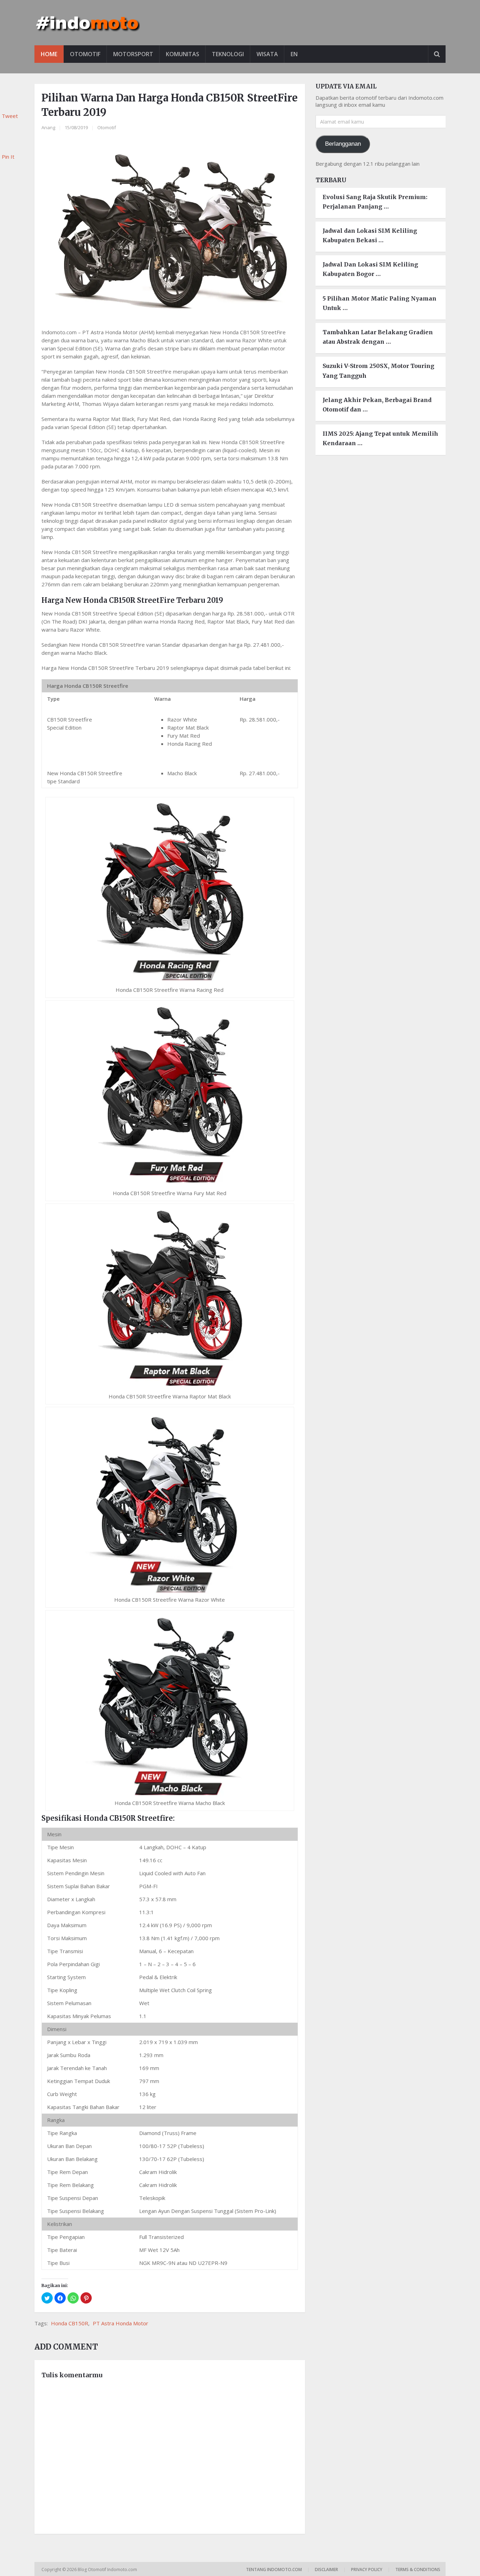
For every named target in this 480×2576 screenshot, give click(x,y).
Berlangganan (343, 144)
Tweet (10, 116)
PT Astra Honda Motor (121, 2323)
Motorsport (133, 54)
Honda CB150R (70, 2323)
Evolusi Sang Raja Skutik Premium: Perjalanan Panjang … (375, 202)
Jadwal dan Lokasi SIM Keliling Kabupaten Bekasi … (370, 235)
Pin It (8, 157)
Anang (48, 127)
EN (294, 54)
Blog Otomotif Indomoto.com (108, 2570)
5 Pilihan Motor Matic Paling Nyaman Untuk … (380, 303)
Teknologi (228, 54)
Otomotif (85, 54)
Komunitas (183, 54)
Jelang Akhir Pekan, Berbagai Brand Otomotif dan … (377, 405)
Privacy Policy (367, 2570)
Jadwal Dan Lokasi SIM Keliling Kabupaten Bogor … (370, 269)
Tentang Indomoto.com (274, 2570)
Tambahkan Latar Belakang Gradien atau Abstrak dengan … (378, 337)
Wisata (267, 54)
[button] (47, 2298)
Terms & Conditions (418, 2570)
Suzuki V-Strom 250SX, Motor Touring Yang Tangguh (378, 371)
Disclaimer (326, 2570)
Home (49, 54)
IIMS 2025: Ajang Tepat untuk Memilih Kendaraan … (380, 438)
